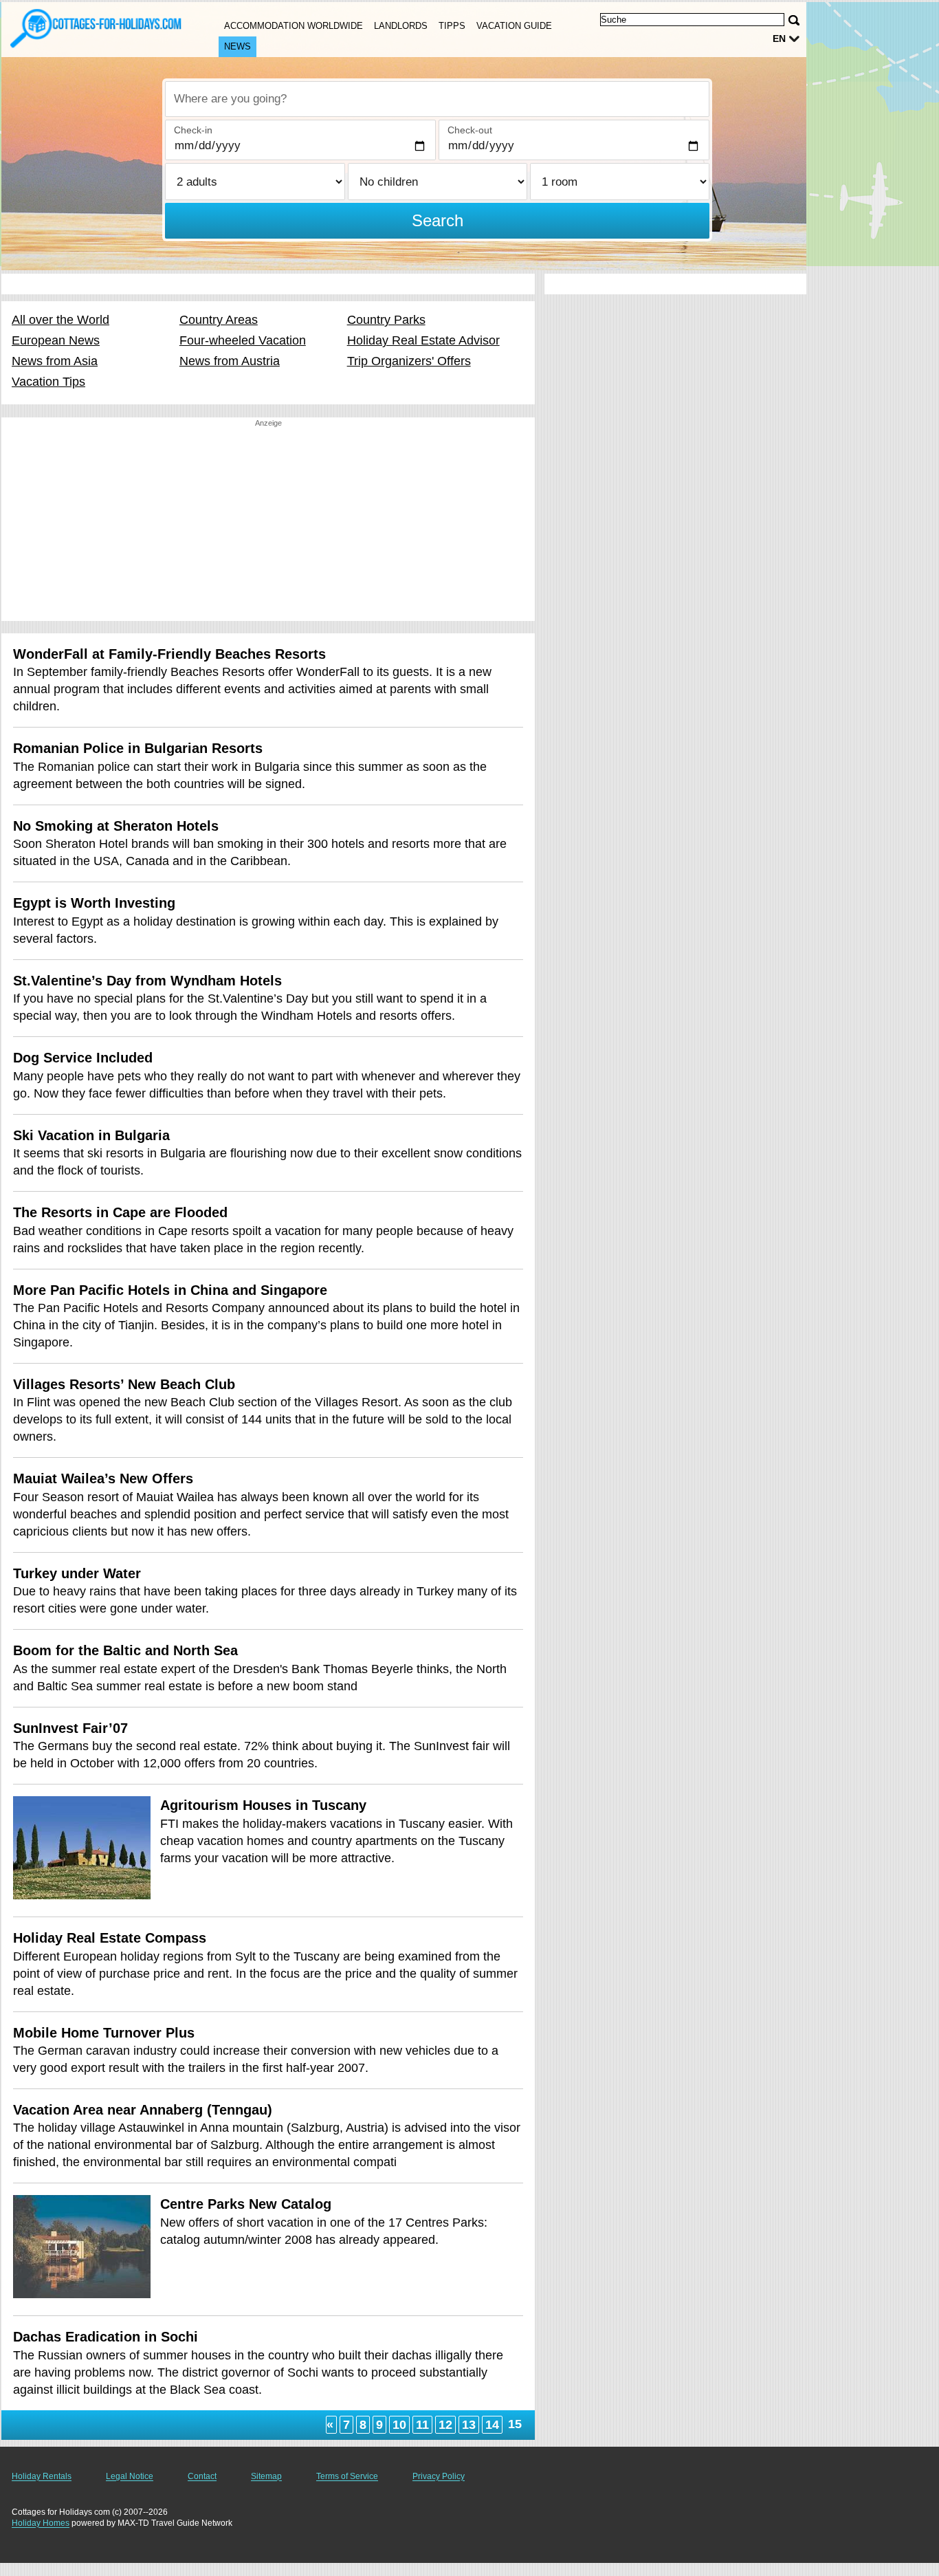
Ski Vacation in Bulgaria (91, 1135)
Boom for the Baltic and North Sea (125, 1650)
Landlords (401, 26)
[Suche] (794, 20)
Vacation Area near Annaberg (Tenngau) (143, 2110)
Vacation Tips (48, 382)
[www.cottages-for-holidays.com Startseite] (96, 28)
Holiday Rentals (42, 2476)
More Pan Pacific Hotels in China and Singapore (170, 1290)
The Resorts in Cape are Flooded (120, 1212)
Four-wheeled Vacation (243, 340)
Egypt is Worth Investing (94, 903)
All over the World (60, 320)
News (237, 46)
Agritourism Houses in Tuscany (263, 1805)
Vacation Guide (514, 26)
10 (399, 2425)
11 (422, 2425)
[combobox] (437, 99)
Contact (202, 2476)
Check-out (470, 130)
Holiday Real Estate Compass (110, 1938)
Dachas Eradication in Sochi (106, 2337)
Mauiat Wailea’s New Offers (103, 1478)
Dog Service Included (83, 1058)
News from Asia (55, 361)
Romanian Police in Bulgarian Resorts (138, 748)
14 (492, 2425)
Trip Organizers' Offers (409, 361)
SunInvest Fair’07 (70, 1728)
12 (445, 2425)
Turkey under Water (77, 1573)
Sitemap (266, 2476)
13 (469, 2425)
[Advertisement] (268, 525)
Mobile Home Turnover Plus (104, 2033)
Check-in (193, 130)
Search (438, 220)
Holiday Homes (41, 2523)
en (779, 39)
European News (56, 340)
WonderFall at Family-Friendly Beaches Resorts (169, 654)
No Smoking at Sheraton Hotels (116, 826)
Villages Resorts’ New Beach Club (124, 1384)
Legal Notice (130, 2476)
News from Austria (230, 361)
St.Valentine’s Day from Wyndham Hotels (147, 981)
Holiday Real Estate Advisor (423, 340)
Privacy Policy (439, 2476)
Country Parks (386, 320)
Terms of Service (347, 2476)
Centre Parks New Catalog (246, 2204)
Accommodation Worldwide (294, 26)
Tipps (452, 26)
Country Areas (219, 320)
